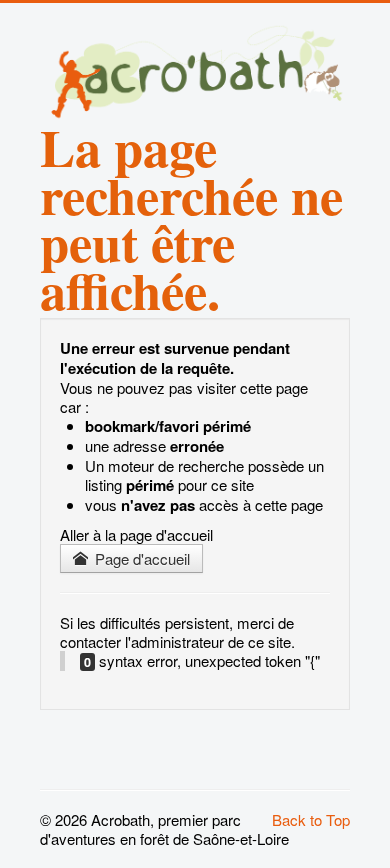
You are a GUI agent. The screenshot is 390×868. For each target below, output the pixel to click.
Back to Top (311, 819)
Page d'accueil (140, 558)
